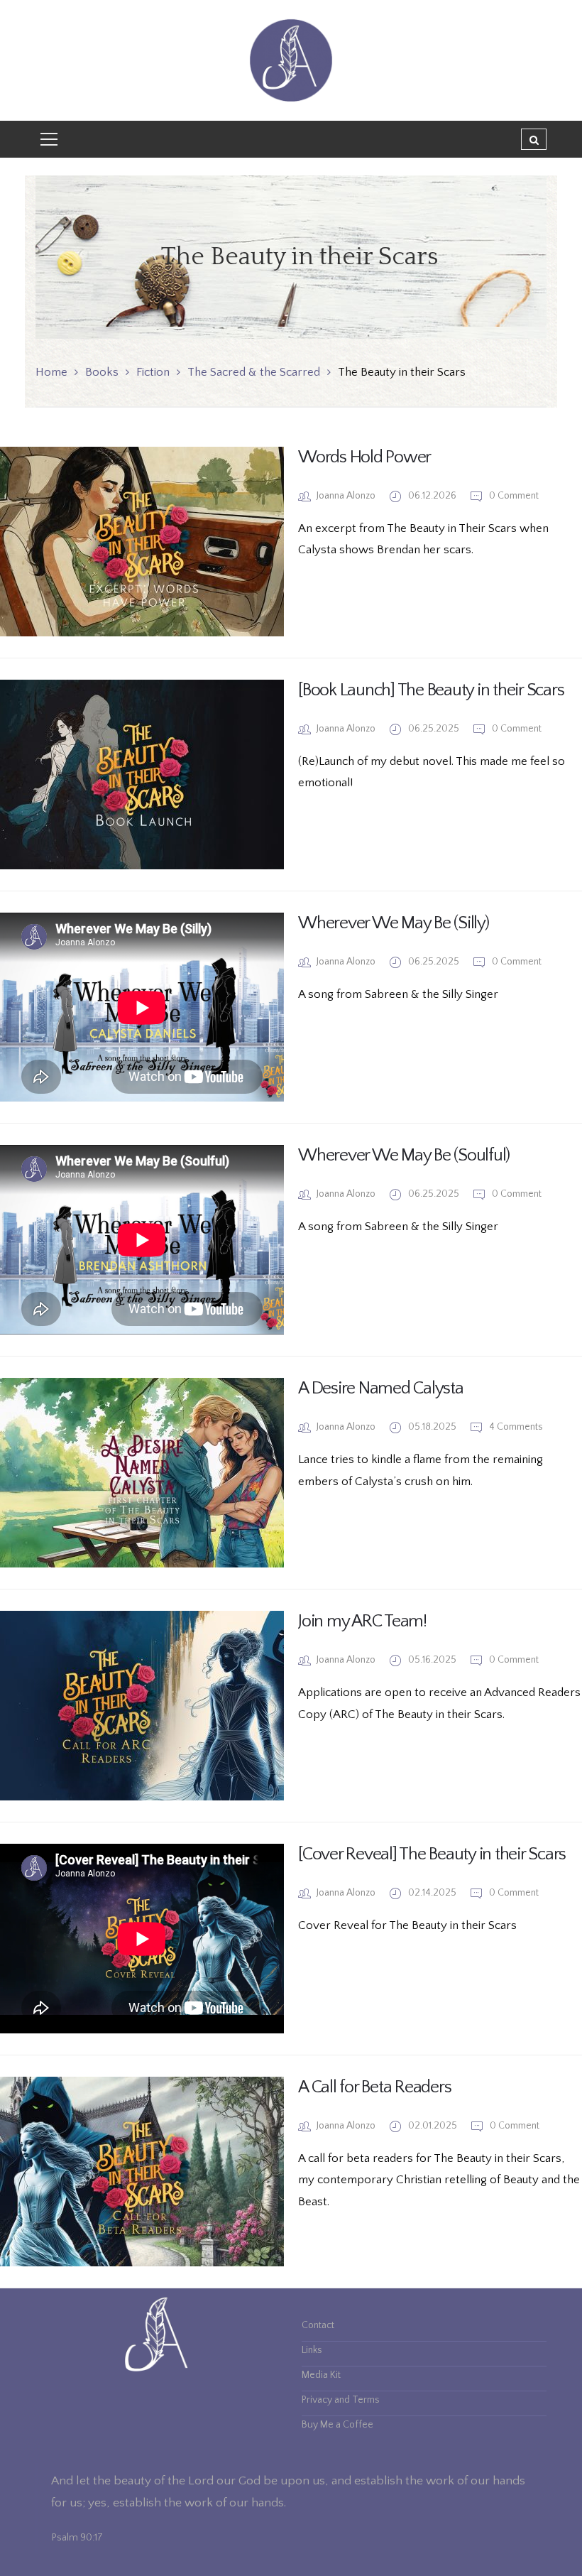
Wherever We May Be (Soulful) (404, 1156)
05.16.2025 (433, 1660)
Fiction (153, 372)
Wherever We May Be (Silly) (394, 923)
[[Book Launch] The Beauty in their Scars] (142, 775)
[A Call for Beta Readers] (142, 2172)
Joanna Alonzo (346, 496)
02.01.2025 (434, 2126)
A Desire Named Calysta (381, 1388)
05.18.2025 (433, 1427)
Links (312, 2350)
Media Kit (321, 2375)
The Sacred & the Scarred (254, 372)
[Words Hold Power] (142, 542)
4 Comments (515, 1427)
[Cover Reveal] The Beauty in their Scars (432, 1854)
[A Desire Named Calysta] (142, 1473)
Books (102, 372)
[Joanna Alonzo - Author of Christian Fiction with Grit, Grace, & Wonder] (291, 60)
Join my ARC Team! (362, 1621)
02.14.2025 (433, 1893)
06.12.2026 (433, 496)
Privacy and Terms (341, 2400)
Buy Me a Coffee (337, 2425)
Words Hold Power (364, 457)
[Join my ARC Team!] (142, 1706)
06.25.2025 (435, 729)
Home (51, 372)
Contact (318, 2325)
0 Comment (513, 496)
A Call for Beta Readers (374, 2087)
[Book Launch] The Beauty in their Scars (431, 690)
